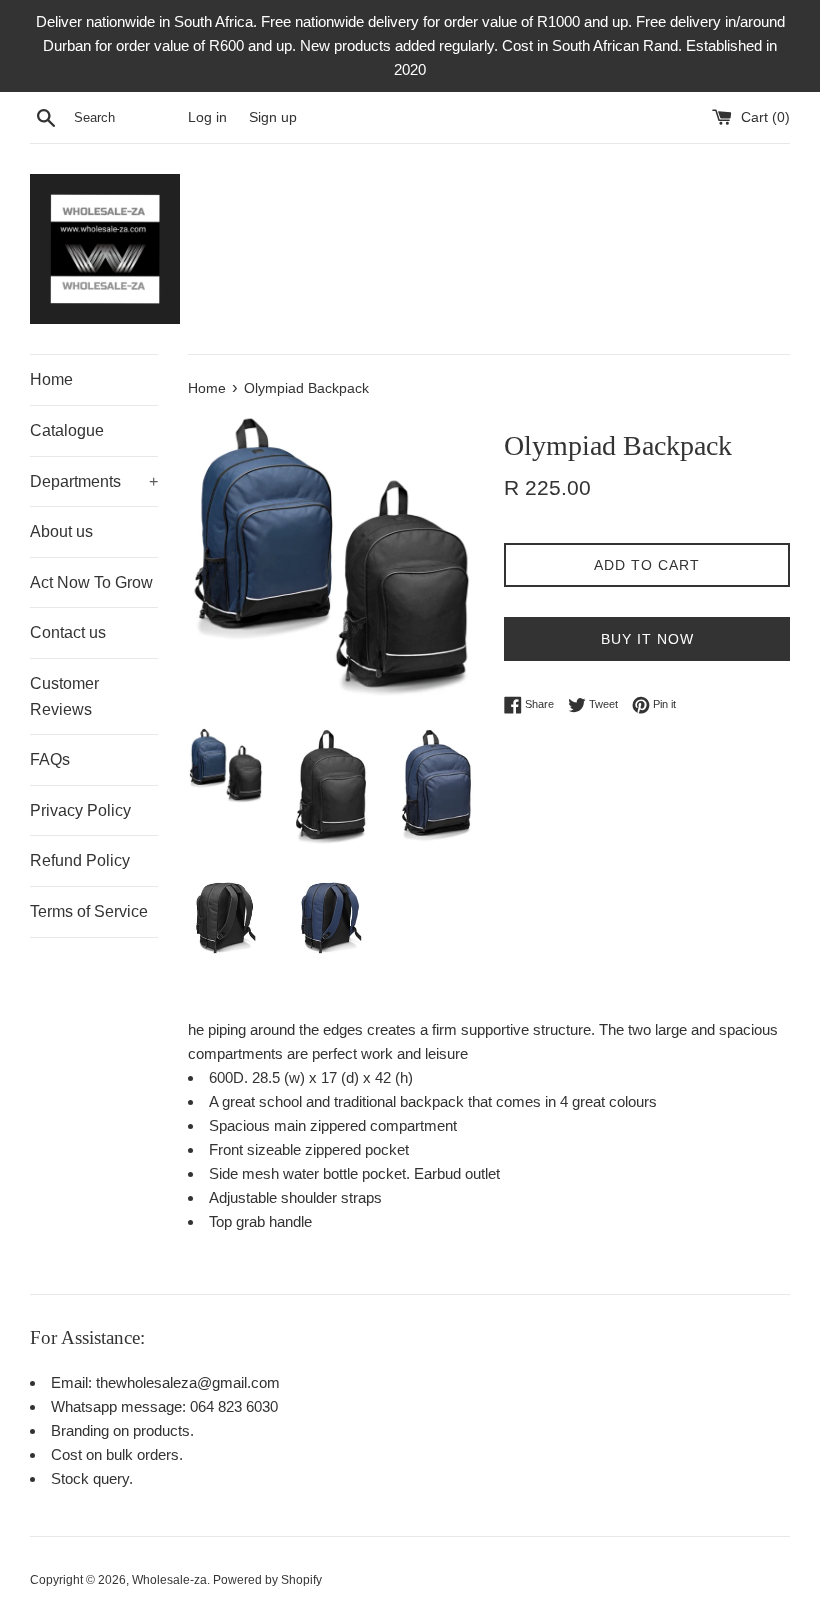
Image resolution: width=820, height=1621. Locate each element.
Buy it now (647, 639)
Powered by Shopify (267, 1580)
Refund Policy (80, 860)
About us (61, 531)
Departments (94, 481)
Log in (207, 117)
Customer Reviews (64, 696)
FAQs (50, 759)
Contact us (68, 632)
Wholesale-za (169, 1580)
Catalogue (67, 430)
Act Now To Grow (91, 582)
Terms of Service (89, 911)
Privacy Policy (80, 810)
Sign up (273, 117)
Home (51, 379)
